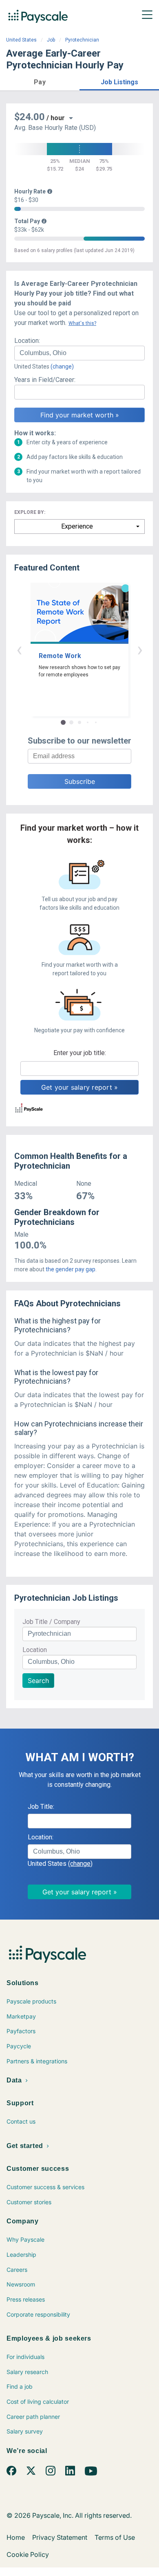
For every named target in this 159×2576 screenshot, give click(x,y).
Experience (77, 526)
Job (51, 40)
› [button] (140, 649)
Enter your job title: (80, 1053)
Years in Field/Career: (45, 380)
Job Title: (41, 1807)
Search (38, 1681)
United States (21, 40)
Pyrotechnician (82, 40)
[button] (40, 81)
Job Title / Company (51, 1622)
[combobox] (79, 353)
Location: (27, 341)
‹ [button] (19, 649)
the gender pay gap (71, 1269)
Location (35, 1650)
